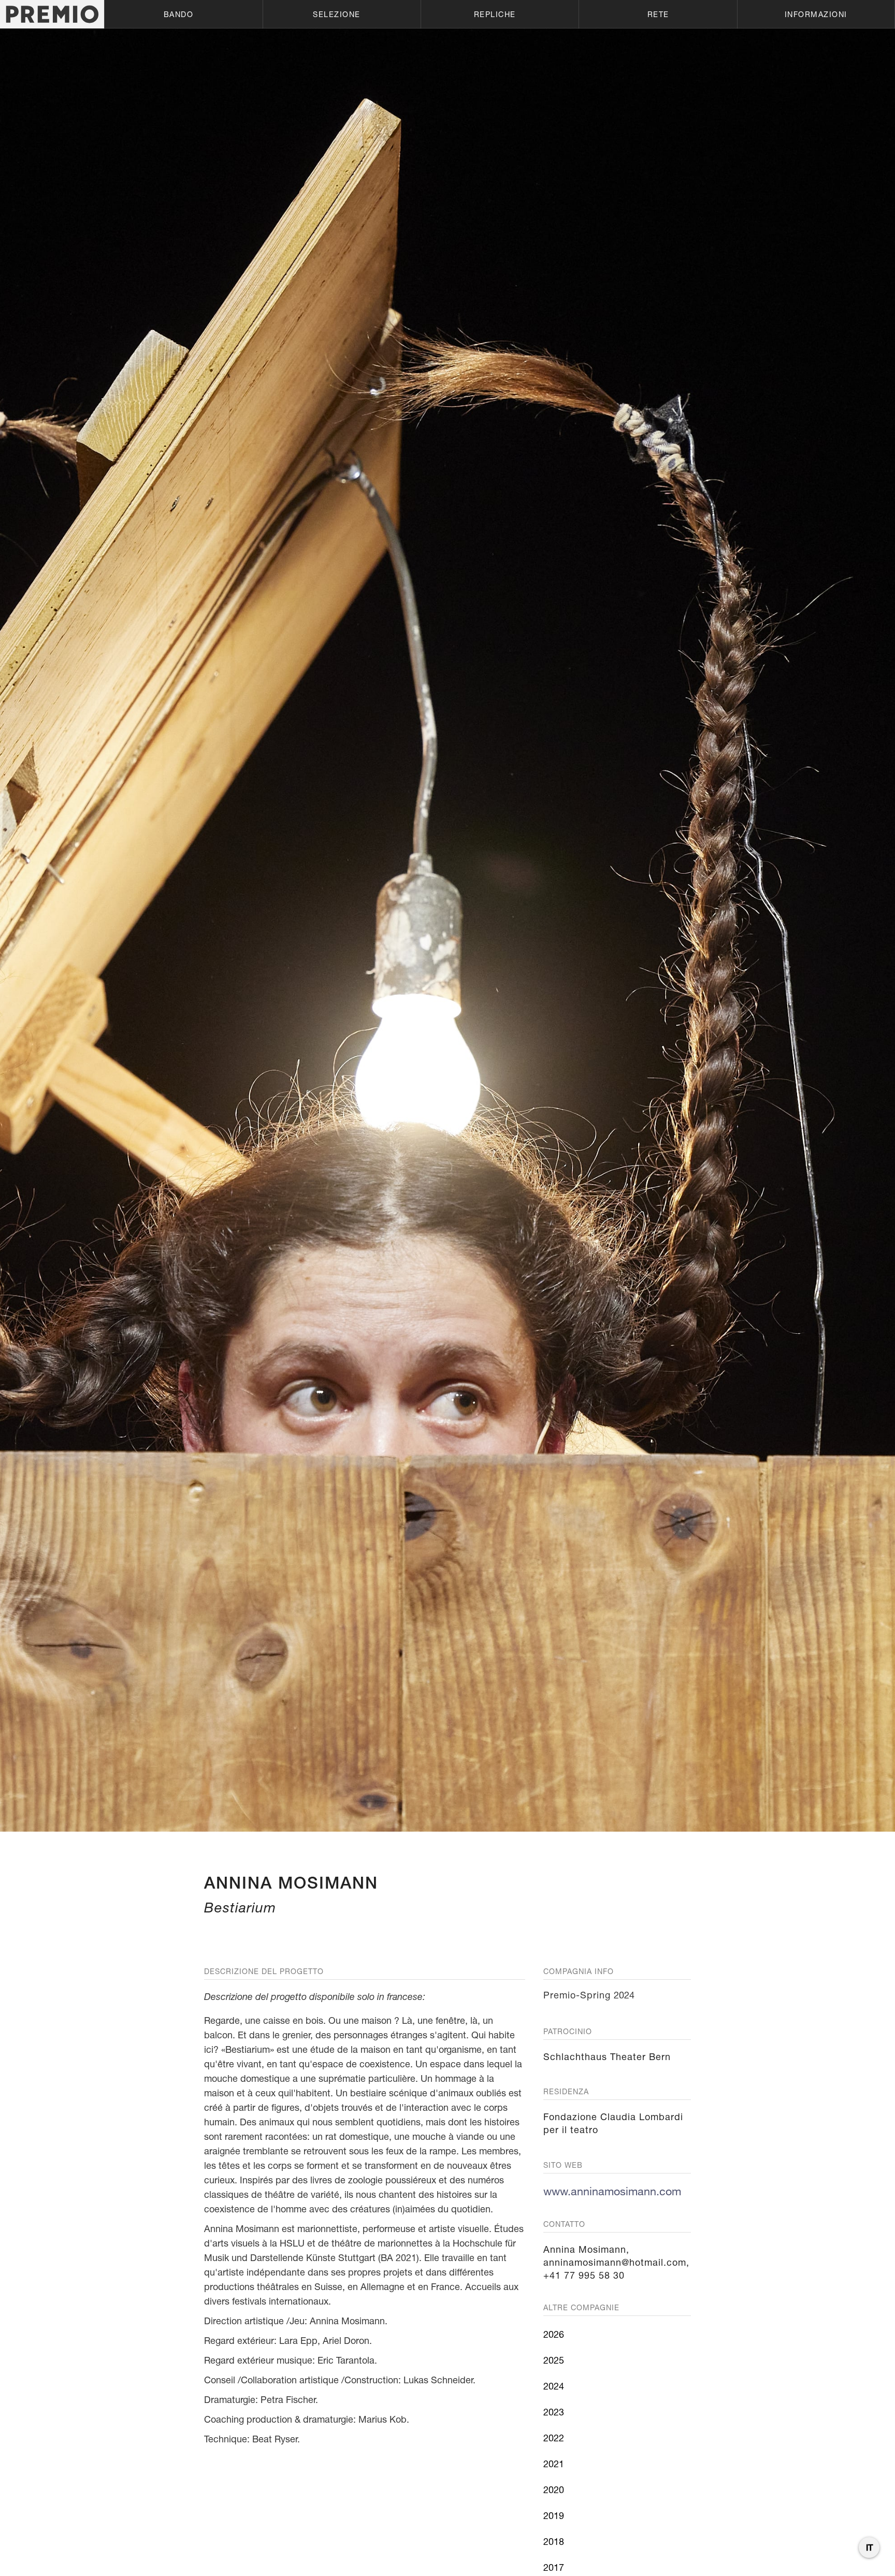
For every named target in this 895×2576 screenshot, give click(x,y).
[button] (183, 14)
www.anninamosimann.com (612, 2191)
